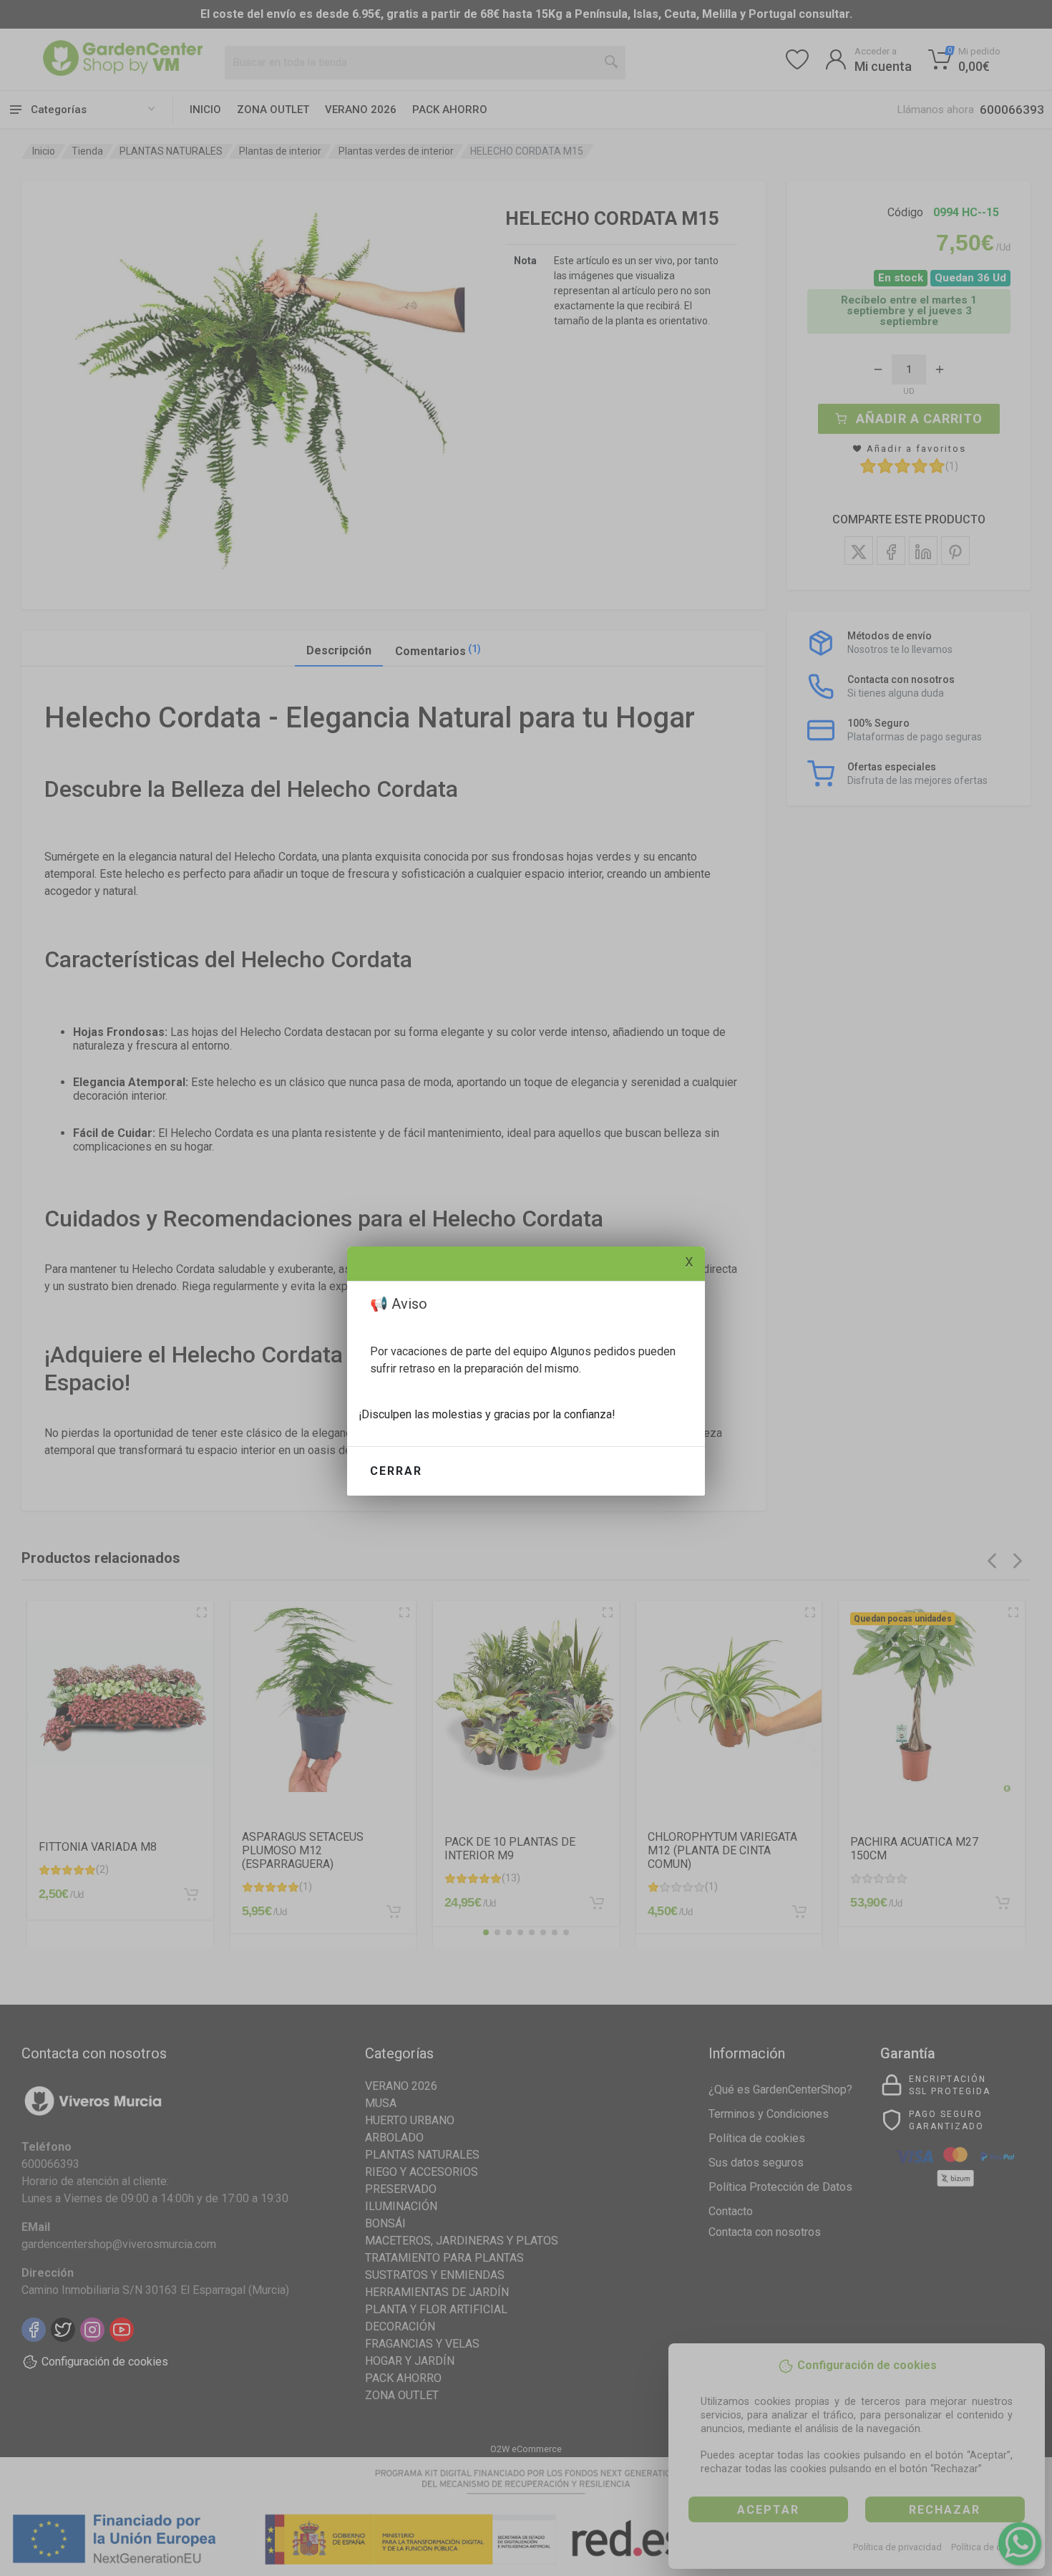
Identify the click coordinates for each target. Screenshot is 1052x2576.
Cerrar (396, 1471)
